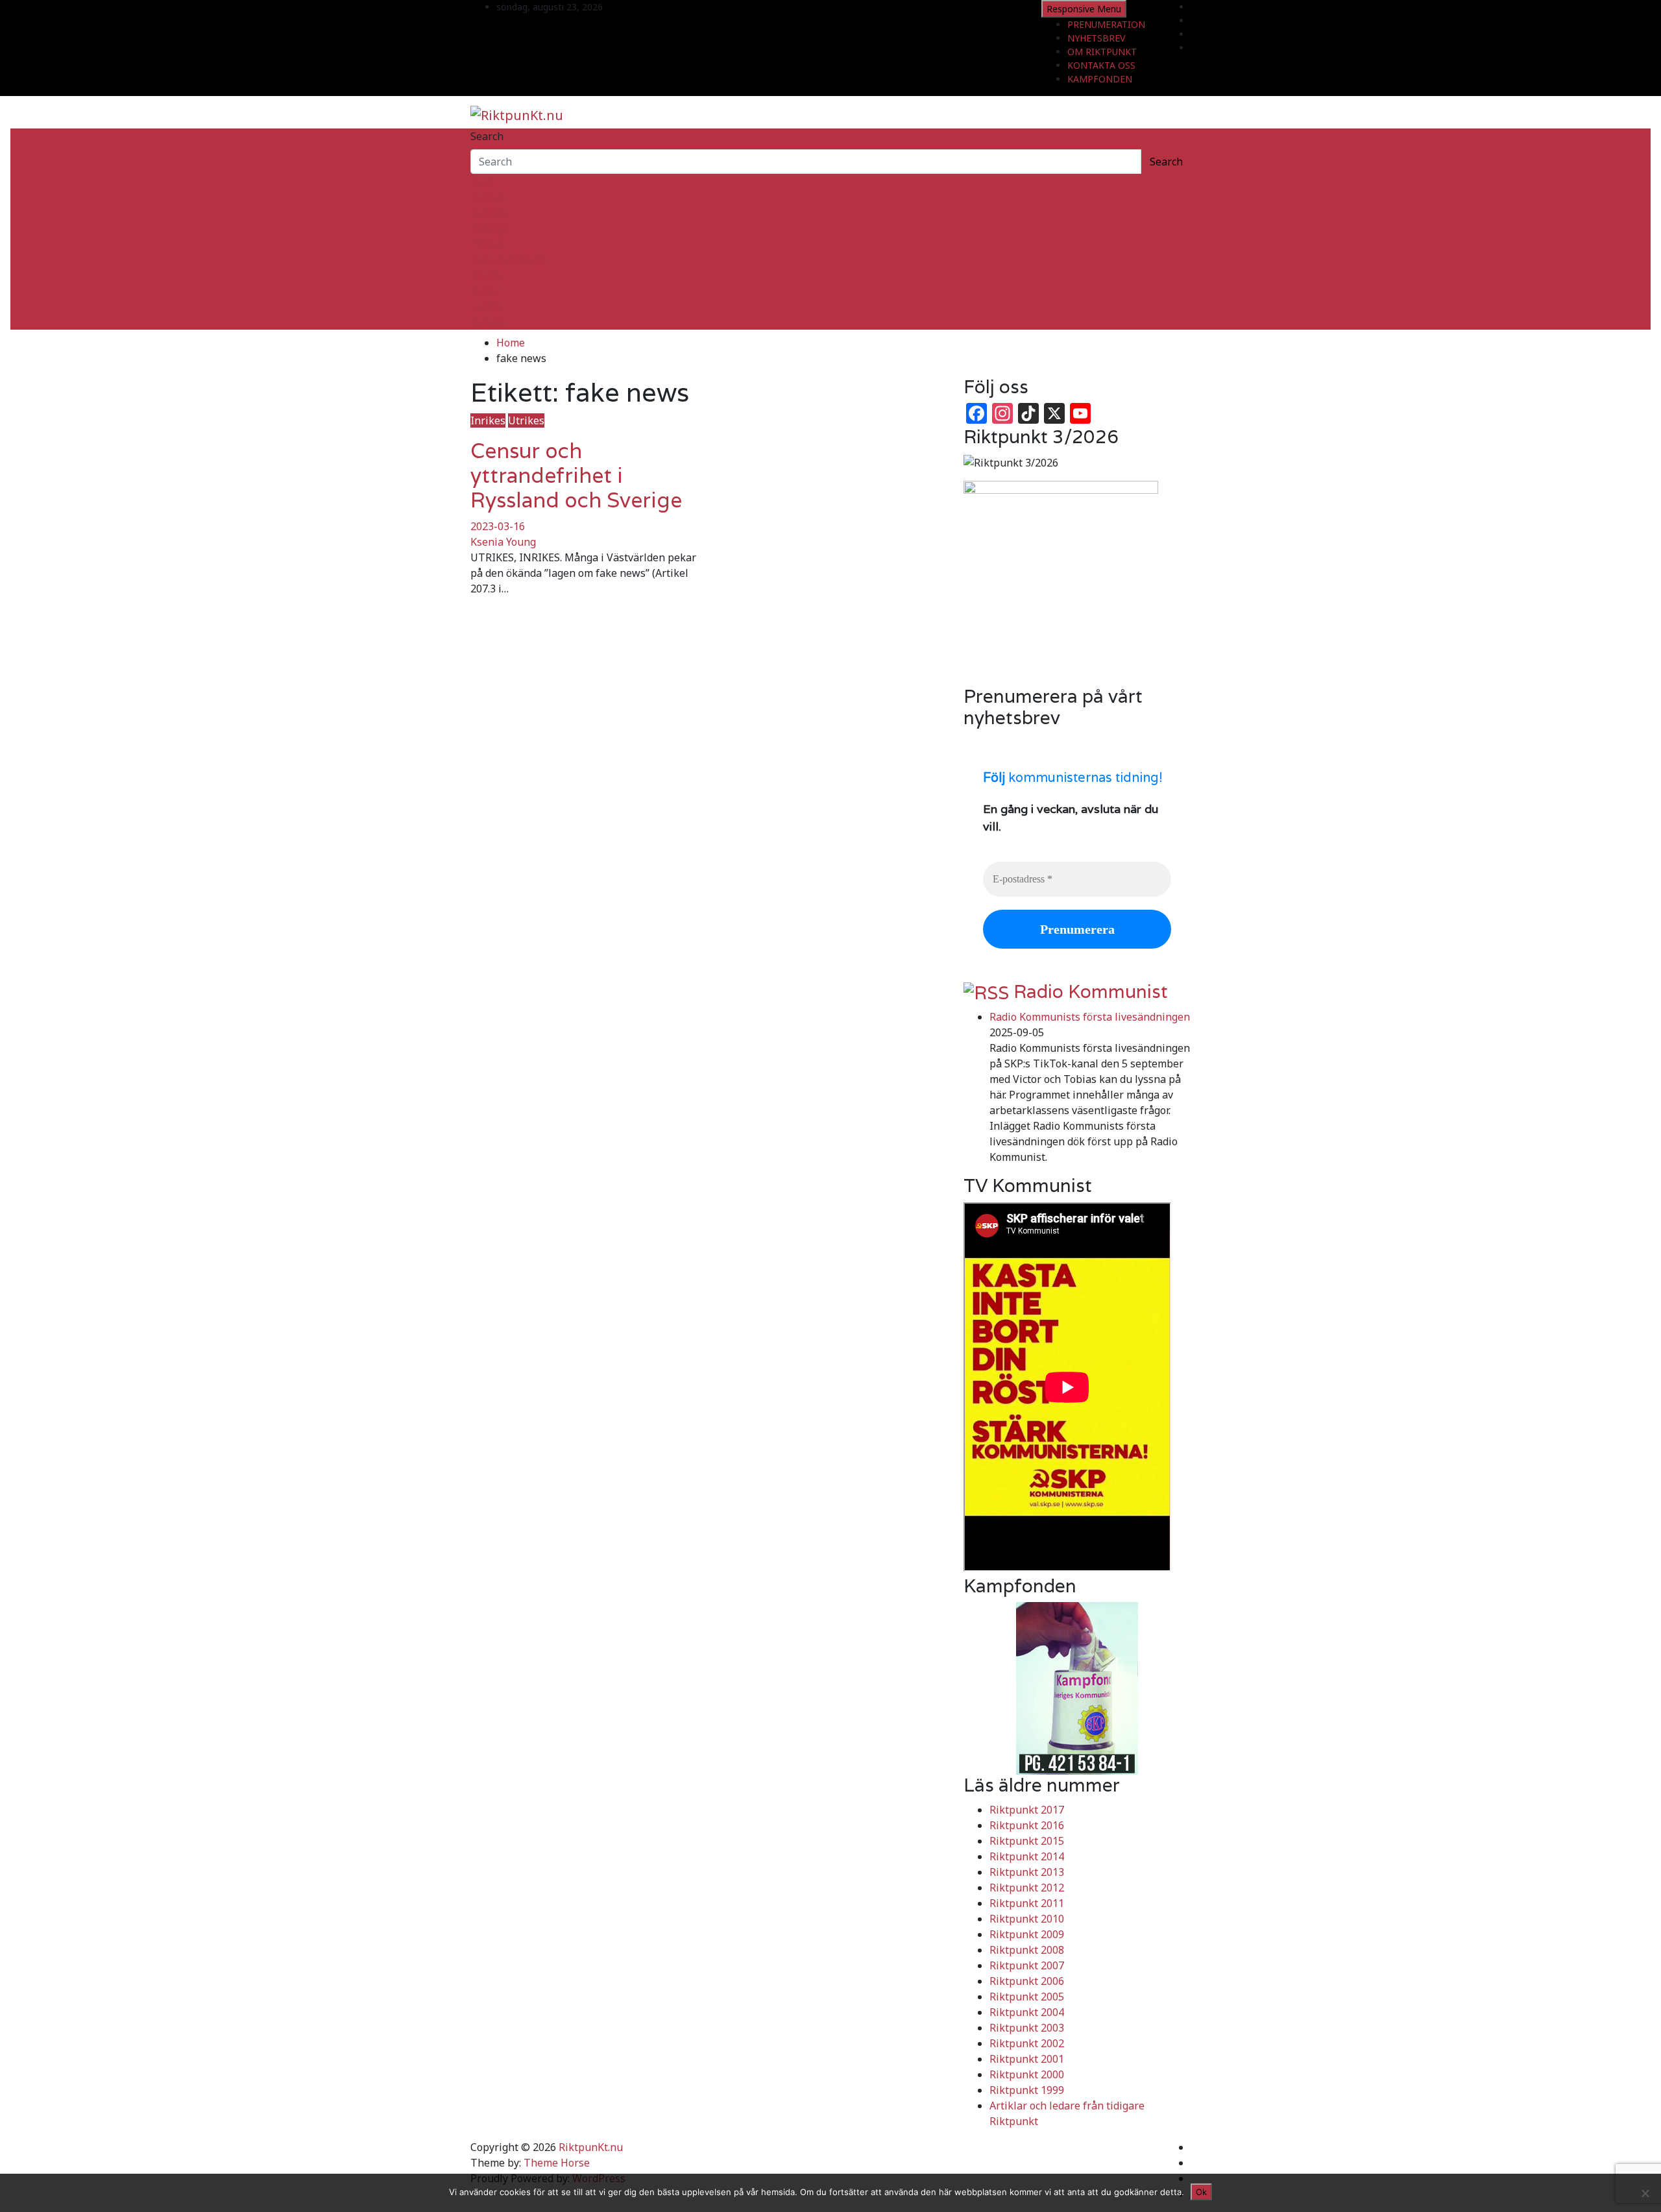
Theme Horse (557, 2163)
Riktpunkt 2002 (1027, 2043)
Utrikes (489, 213)
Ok (1201, 2192)
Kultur (486, 291)
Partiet (487, 244)
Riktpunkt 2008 (1027, 1950)
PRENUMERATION (1106, 24)
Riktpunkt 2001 (1027, 2059)
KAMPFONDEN (1100, 79)
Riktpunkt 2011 (1027, 1903)
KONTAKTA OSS (1101, 65)
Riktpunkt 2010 (1027, 1919)
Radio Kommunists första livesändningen (1090, 1017)
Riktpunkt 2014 (1027, 1856)
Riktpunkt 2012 (1027, 1888)
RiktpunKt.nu (591, 2147)
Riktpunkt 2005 (1027, 1997)
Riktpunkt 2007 (1027, 1965)
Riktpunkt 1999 (1027, 2090)
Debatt (487, 322)
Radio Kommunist (1091, 991)
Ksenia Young (503, 542)
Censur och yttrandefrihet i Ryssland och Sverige (576, 476)
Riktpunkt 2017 (1027, 1810)
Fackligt (489, 228)
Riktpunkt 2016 (1027, 1825)
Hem (482, 182)
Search (487, 136)
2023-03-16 (498, 526)
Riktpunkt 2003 (1027, 2028)
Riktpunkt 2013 (1027, 1872)
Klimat (486, 275)
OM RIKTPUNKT (1102, 52)
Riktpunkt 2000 (1027, 2074)
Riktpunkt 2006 (1027, 1981)
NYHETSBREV (1096, 38)
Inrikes (488, 197)
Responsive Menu (1084, 9)
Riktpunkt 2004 (1027, 2012)
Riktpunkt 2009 (1027, 1934)
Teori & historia (509, 260)
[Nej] (1645, 2193)
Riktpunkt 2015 (1027, 1841)
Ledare (487, 306)
